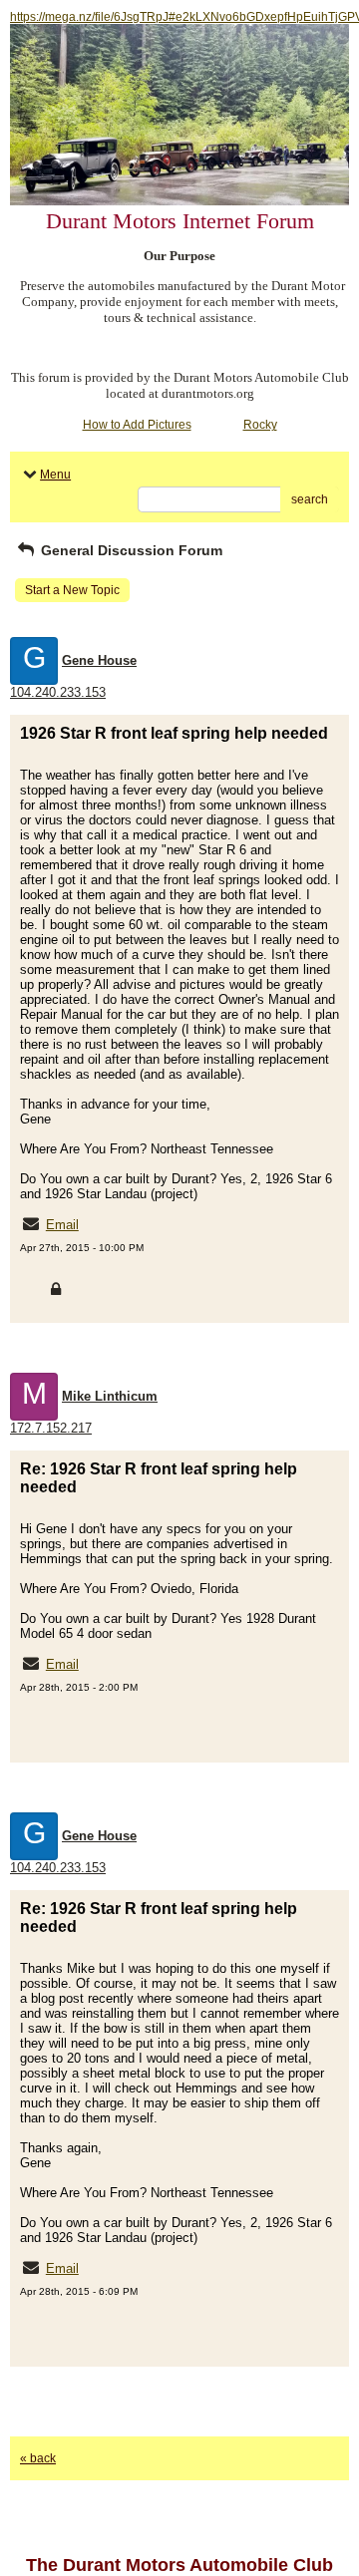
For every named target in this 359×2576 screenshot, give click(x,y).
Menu (55, 475)
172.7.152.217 (51, 1428)
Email (62, 1225)
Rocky (260, 425)
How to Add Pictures (137, 425)
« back (38, 2458)
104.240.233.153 (58, 692)
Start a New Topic (72, 590)
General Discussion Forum (130, 550)
